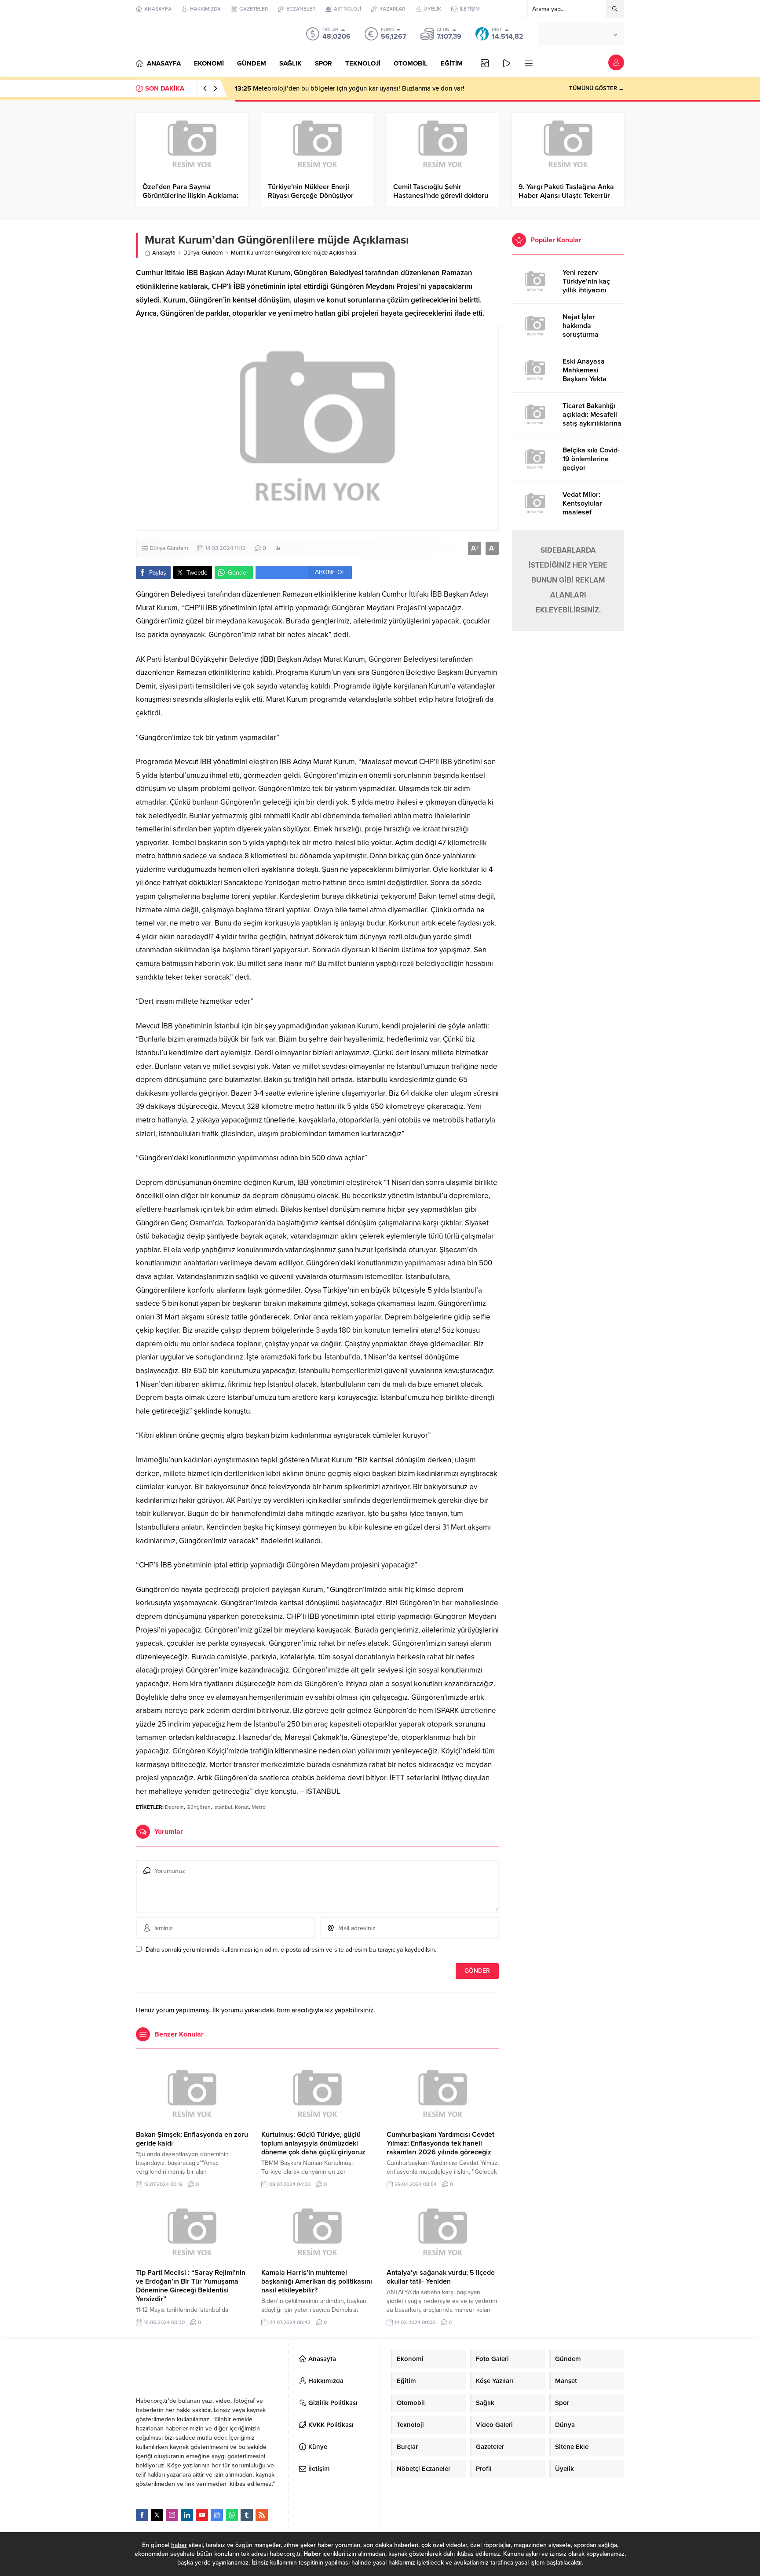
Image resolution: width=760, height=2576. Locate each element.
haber (179, 2545)
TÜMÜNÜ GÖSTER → (597, 88)
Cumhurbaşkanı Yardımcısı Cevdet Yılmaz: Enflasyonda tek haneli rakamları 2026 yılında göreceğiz (440, 2143)
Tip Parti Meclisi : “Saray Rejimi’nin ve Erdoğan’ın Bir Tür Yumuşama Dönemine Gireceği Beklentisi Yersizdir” (191, 2286)
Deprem (174, 1807)
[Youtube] (202, 2515)
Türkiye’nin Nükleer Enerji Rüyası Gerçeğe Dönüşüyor (311, 191)
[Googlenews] (217, 2515)
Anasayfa (164, 253)
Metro (259, 1807)
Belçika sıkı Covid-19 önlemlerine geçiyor (591, 459)
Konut (242, 1807)
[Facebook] (142, 2515)
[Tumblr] (247, 2515)
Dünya (191, 253)
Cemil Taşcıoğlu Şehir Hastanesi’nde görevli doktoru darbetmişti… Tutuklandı (441, 196)
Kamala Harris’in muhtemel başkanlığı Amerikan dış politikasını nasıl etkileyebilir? (317, 2281)
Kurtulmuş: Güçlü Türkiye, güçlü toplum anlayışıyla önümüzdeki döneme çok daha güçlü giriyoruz (313, 2143)
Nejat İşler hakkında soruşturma (581, 326)
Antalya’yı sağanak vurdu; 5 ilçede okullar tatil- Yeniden (441, 2277)
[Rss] (262, 2515)
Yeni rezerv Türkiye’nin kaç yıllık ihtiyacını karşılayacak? (586, 286)
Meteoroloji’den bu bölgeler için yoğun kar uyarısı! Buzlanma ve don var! (350, 88)
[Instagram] (172, 2515)
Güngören (199, 1807)
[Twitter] (157, 2515)
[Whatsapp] (232, 2515)
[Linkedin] (187, 2515)
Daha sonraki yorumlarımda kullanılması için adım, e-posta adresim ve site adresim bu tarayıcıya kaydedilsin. (291, 1950)
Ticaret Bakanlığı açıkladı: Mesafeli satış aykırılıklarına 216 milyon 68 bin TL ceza (592, 423)
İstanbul (223, 1807)
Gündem (212, 253)
